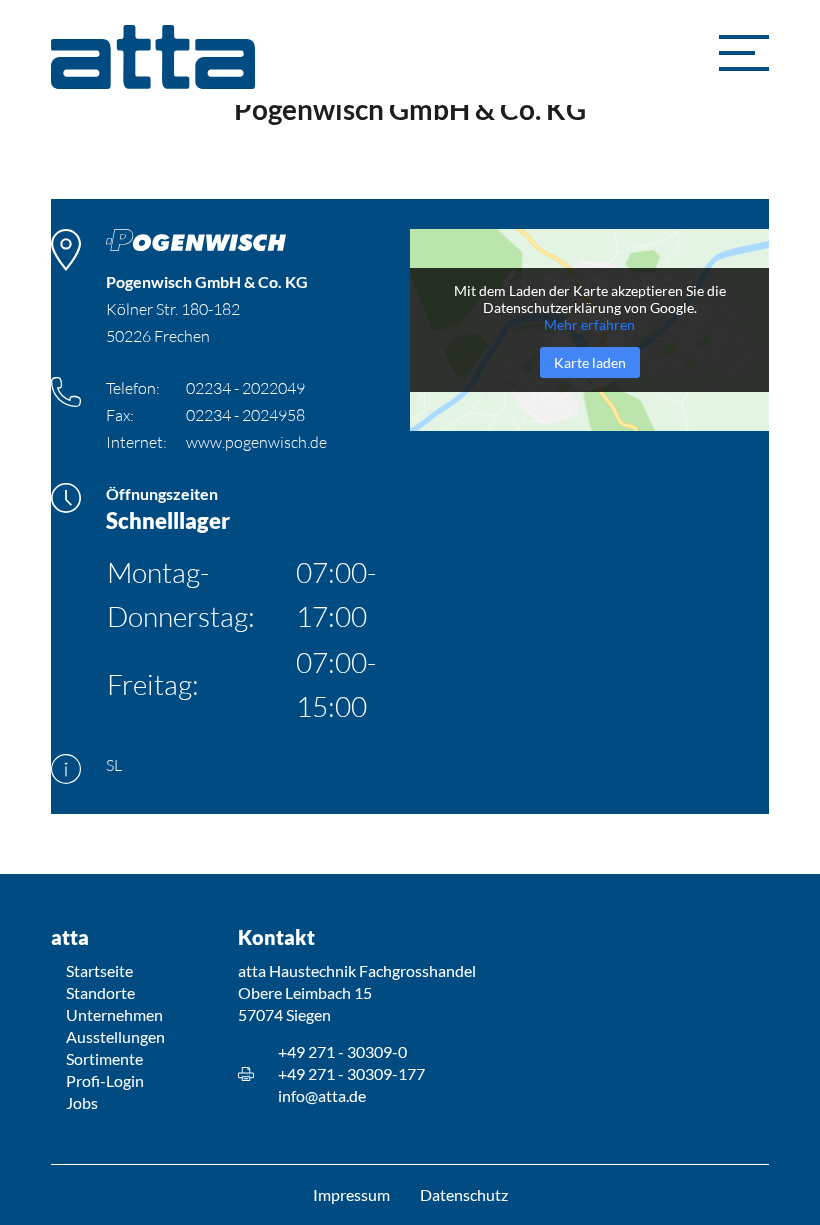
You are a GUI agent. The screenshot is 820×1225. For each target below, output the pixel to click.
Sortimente (104, 1058)
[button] (744, 53)
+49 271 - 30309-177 (351, 1073)
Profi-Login (105, 1080)
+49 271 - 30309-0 (342, 1051)
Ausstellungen (115, 1036)
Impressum (351, 1194)
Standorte (100, 992)
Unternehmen (114, 1014)
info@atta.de (322, 1095)
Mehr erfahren (589, 324)
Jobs (82, 1102)
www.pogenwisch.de (256, 442)
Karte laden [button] (590, 362)
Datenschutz (464, 1194)
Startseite (99, 970)
